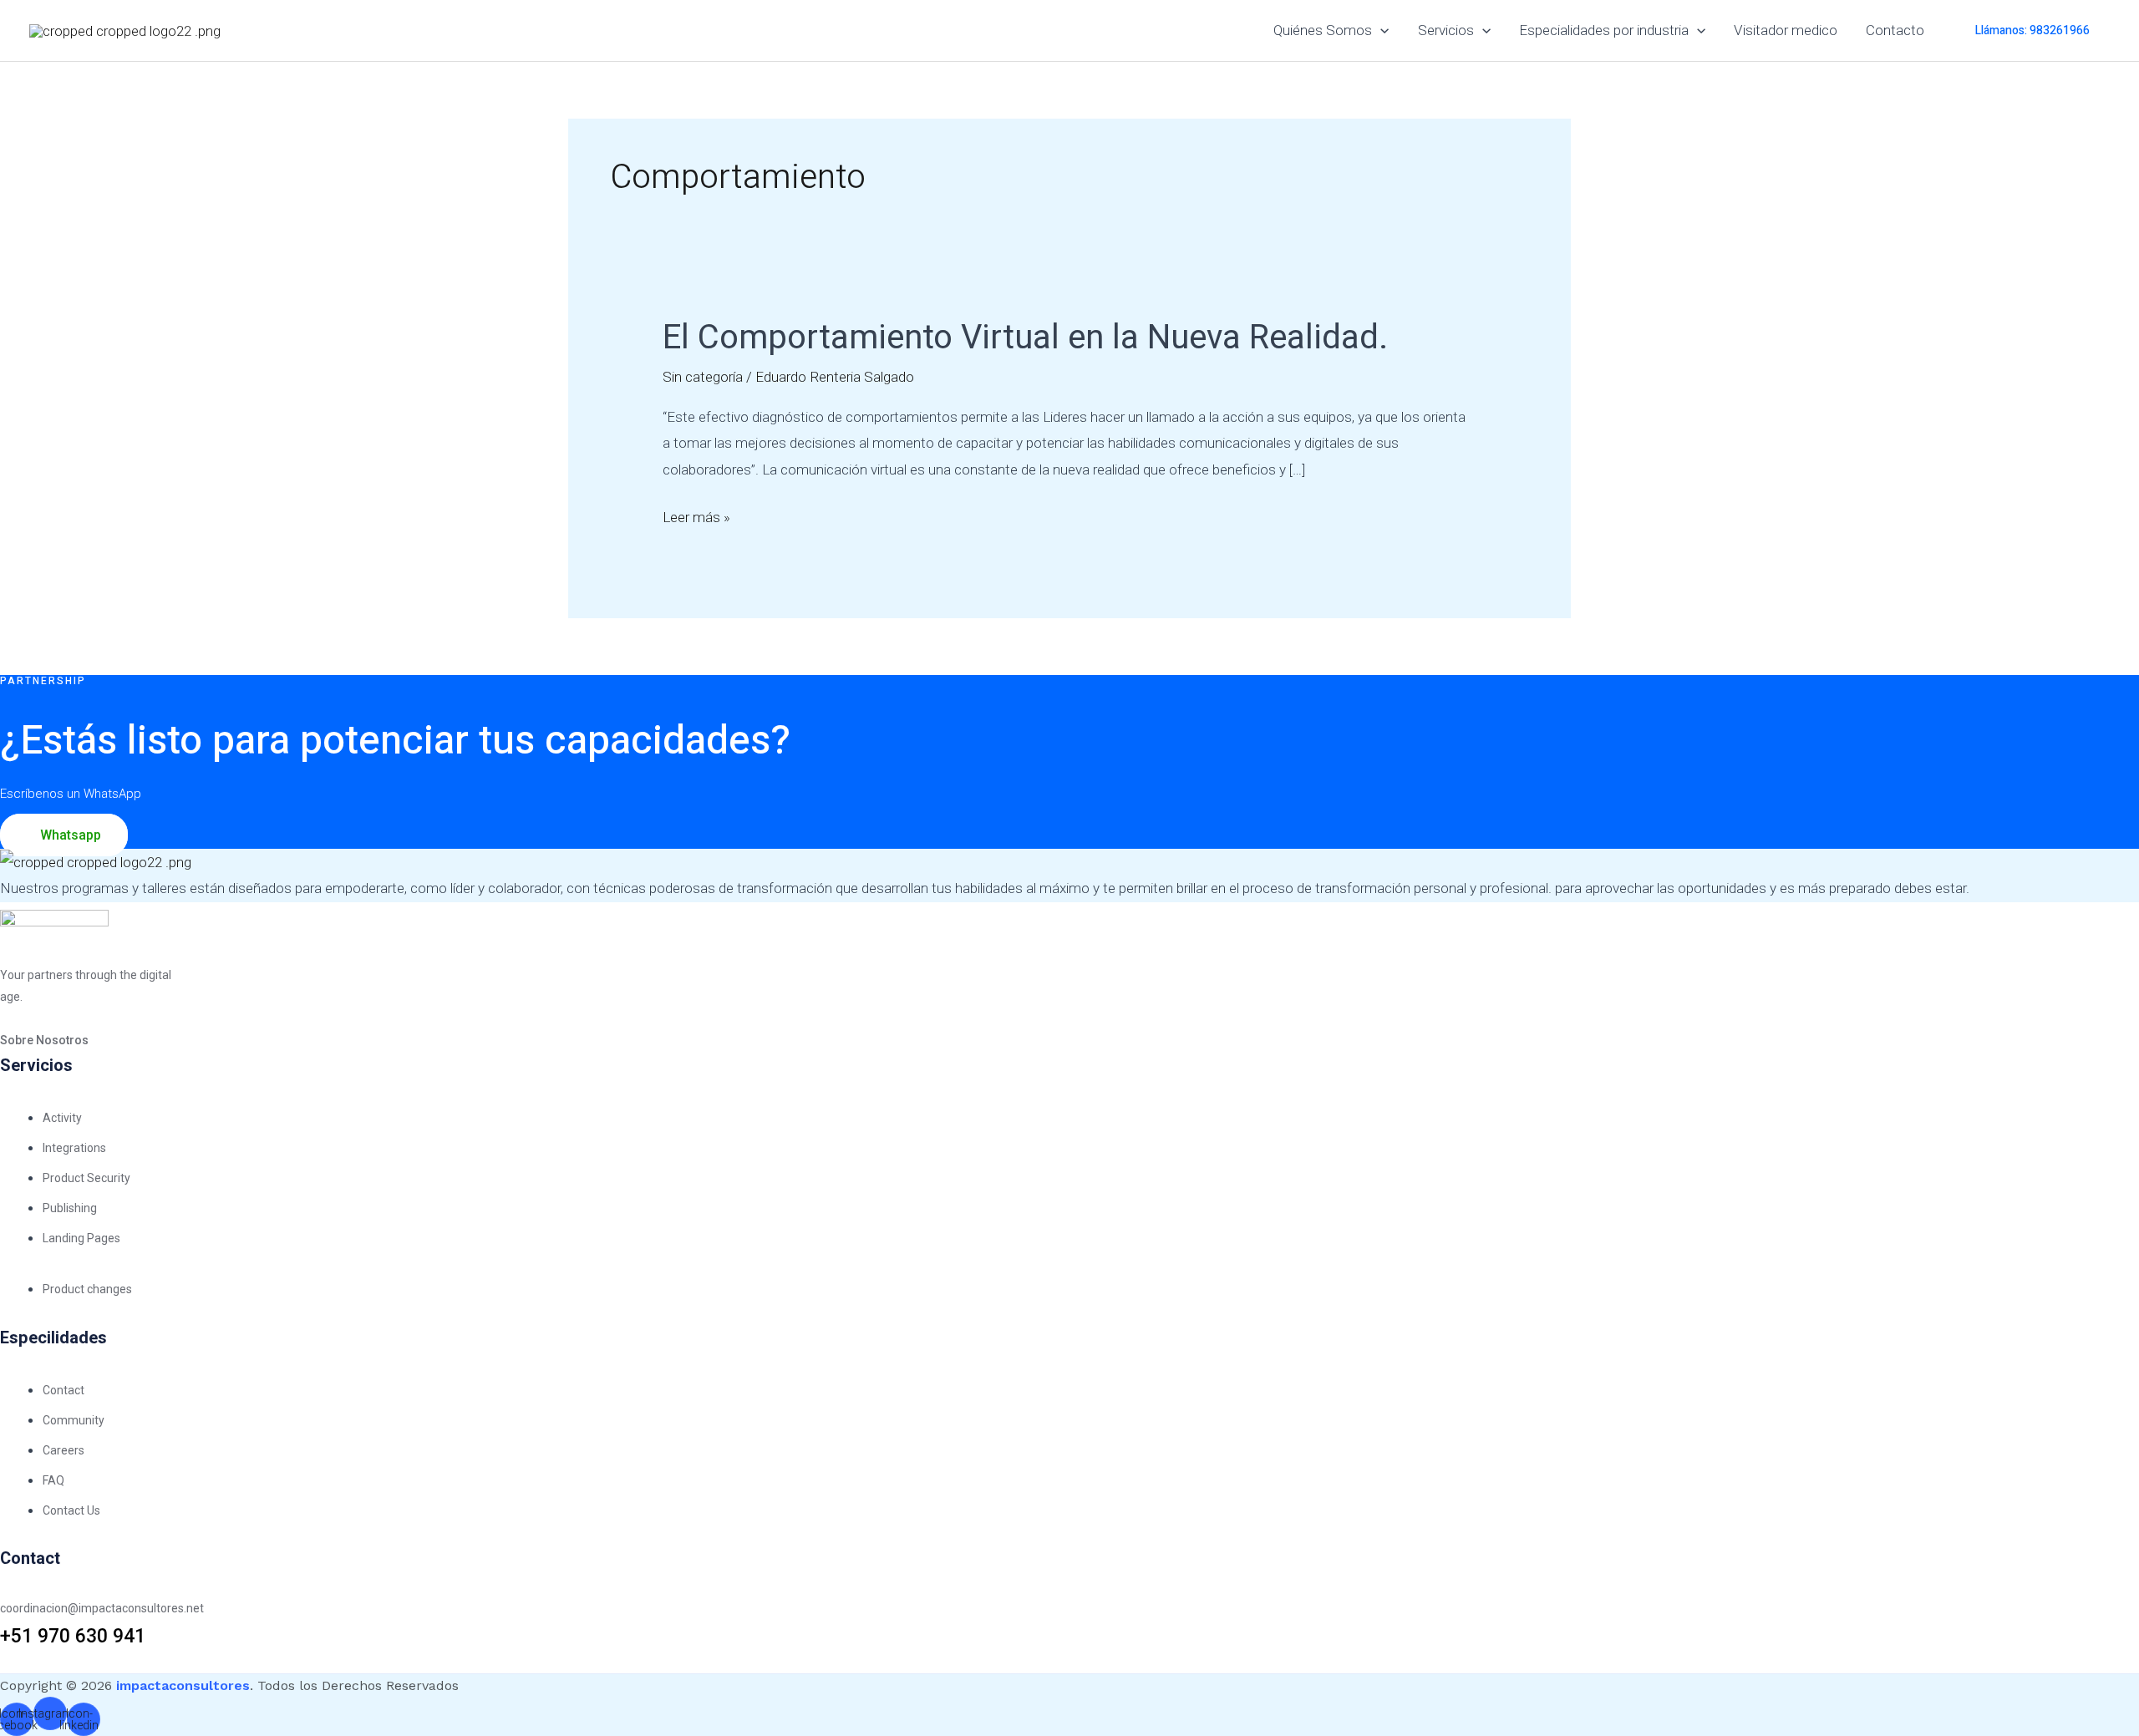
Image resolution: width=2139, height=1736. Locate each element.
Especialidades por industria (1604, 30)
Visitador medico (1786, 30)
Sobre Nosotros (44, 1040)
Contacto (1895, 30)
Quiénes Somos (1323, 30)
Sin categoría (703, 377)
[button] (1380, 30)
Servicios (1446, 30)
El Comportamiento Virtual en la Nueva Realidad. (1025, 338)
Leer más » (696, 515)
